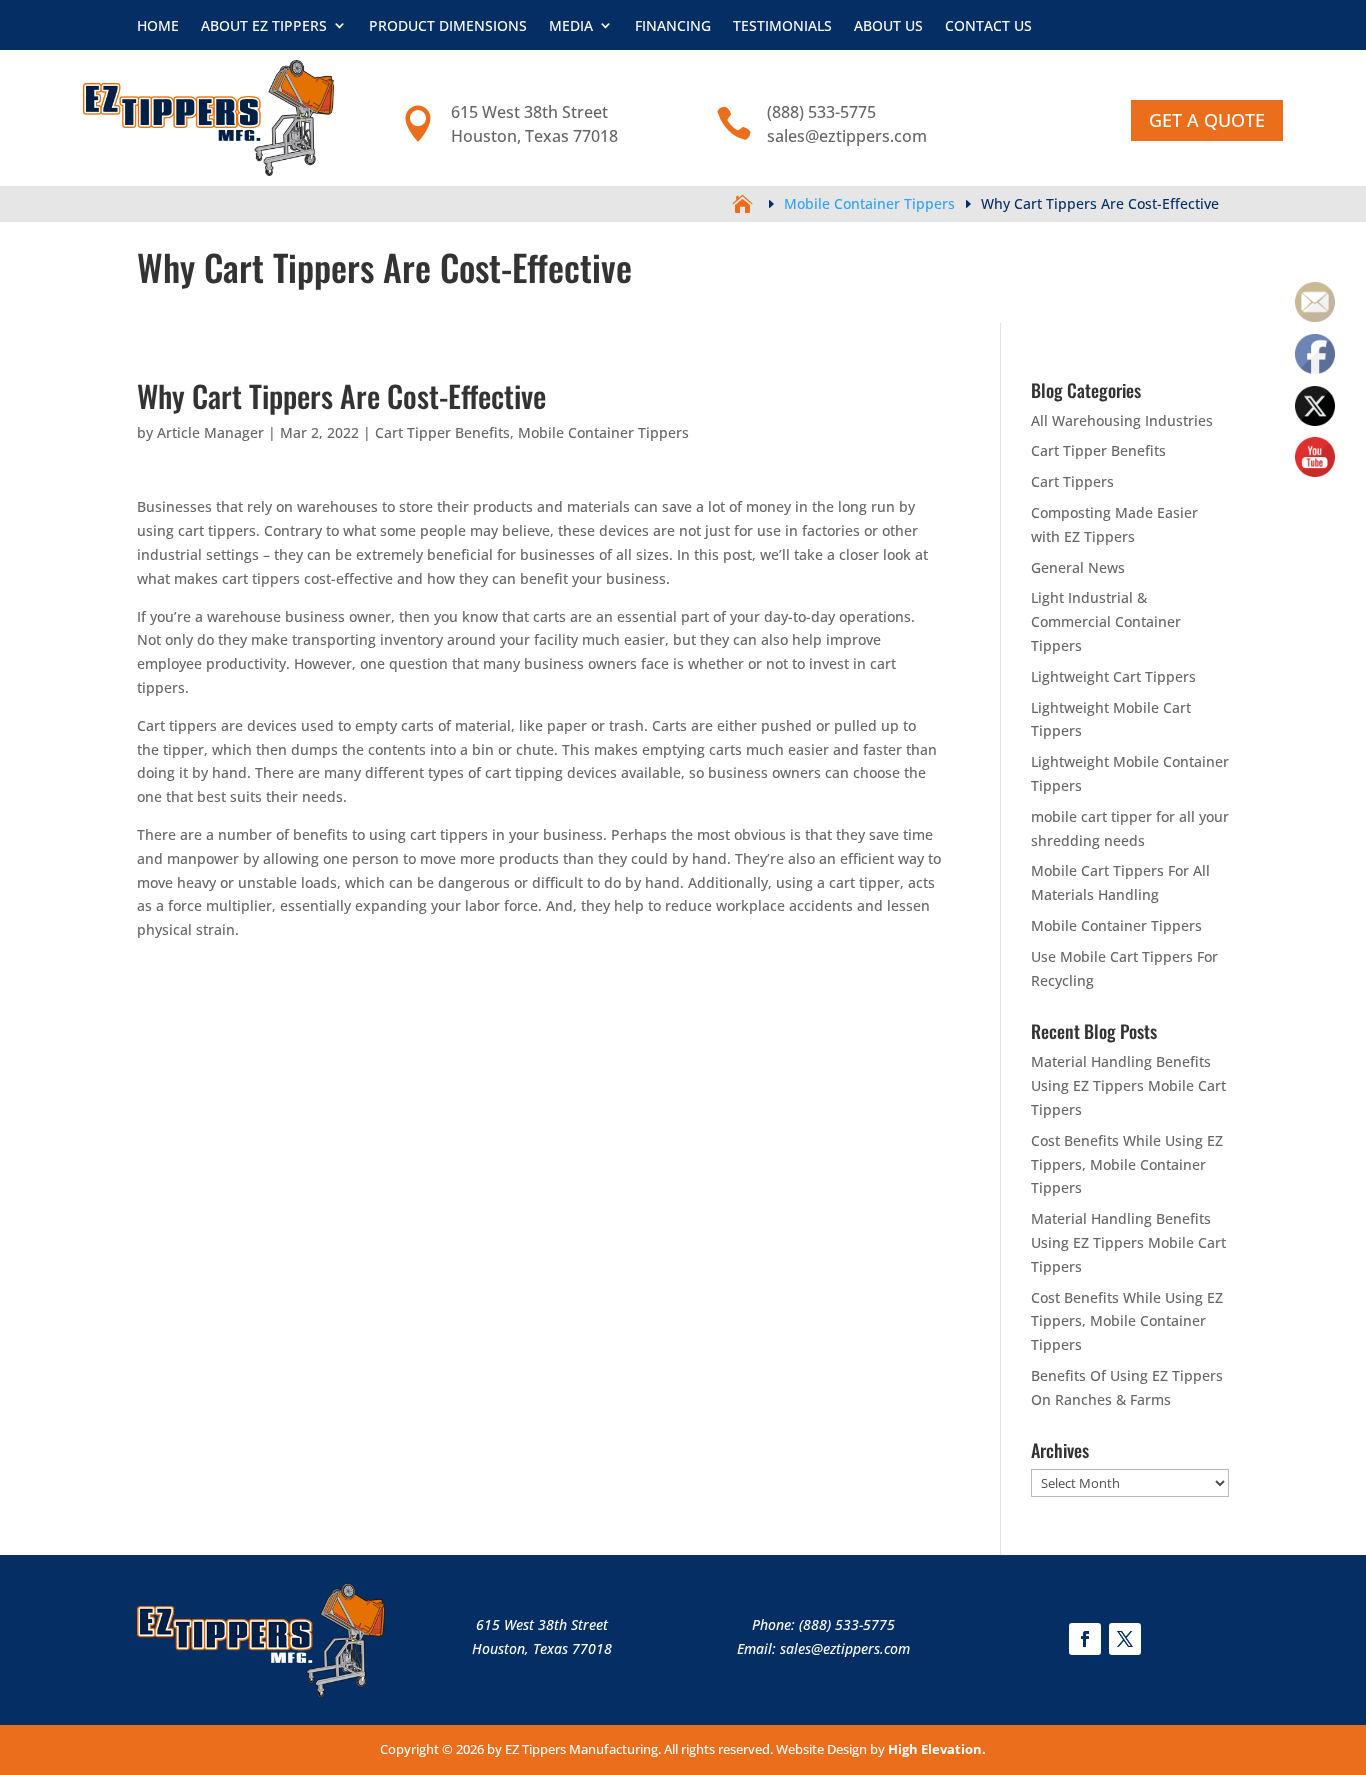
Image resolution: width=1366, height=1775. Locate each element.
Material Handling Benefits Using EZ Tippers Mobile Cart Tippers (1128, 1085)
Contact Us (988, 25)
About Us (888, 25)
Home (158, 25)
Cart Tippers (1072, 481)
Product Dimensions (448, 25)
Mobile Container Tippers (603, 432)
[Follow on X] (1125, 1639)
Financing (673, 25)
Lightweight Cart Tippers (1113, 676)
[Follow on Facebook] (1085, 1639)
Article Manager (210, 432)
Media (571, 25)
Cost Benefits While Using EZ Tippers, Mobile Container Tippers (1127, 1164)
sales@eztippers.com (845, 1648)
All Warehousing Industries (1122, 420)
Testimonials (782, 25)
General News (1078, 567)
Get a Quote (1207, 120)
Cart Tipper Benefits (442, 432)
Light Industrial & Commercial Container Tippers (1106, 621)
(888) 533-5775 (847, 1624)
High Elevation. (937, 1749)
